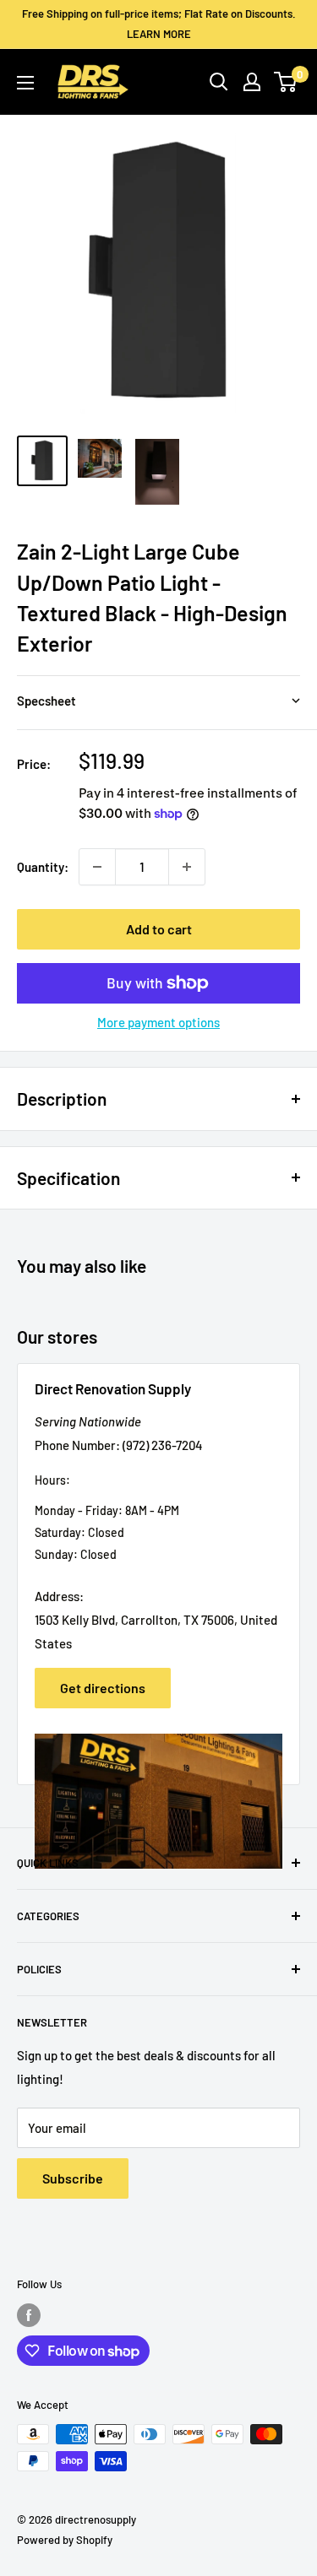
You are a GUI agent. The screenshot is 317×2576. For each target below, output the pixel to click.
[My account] (252, 82)
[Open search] (219, 82)
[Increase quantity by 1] (187, 867)
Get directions (103, 1688)
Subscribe (73, 2178)
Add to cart (159, 929)
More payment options (158, 1022)
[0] (286, 82)
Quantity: (43, 867)
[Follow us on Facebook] (29, 2315)
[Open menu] (25, 83)
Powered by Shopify (65, 2540)
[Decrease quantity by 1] (97, 867)
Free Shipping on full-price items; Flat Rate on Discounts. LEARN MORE (159, 24)
